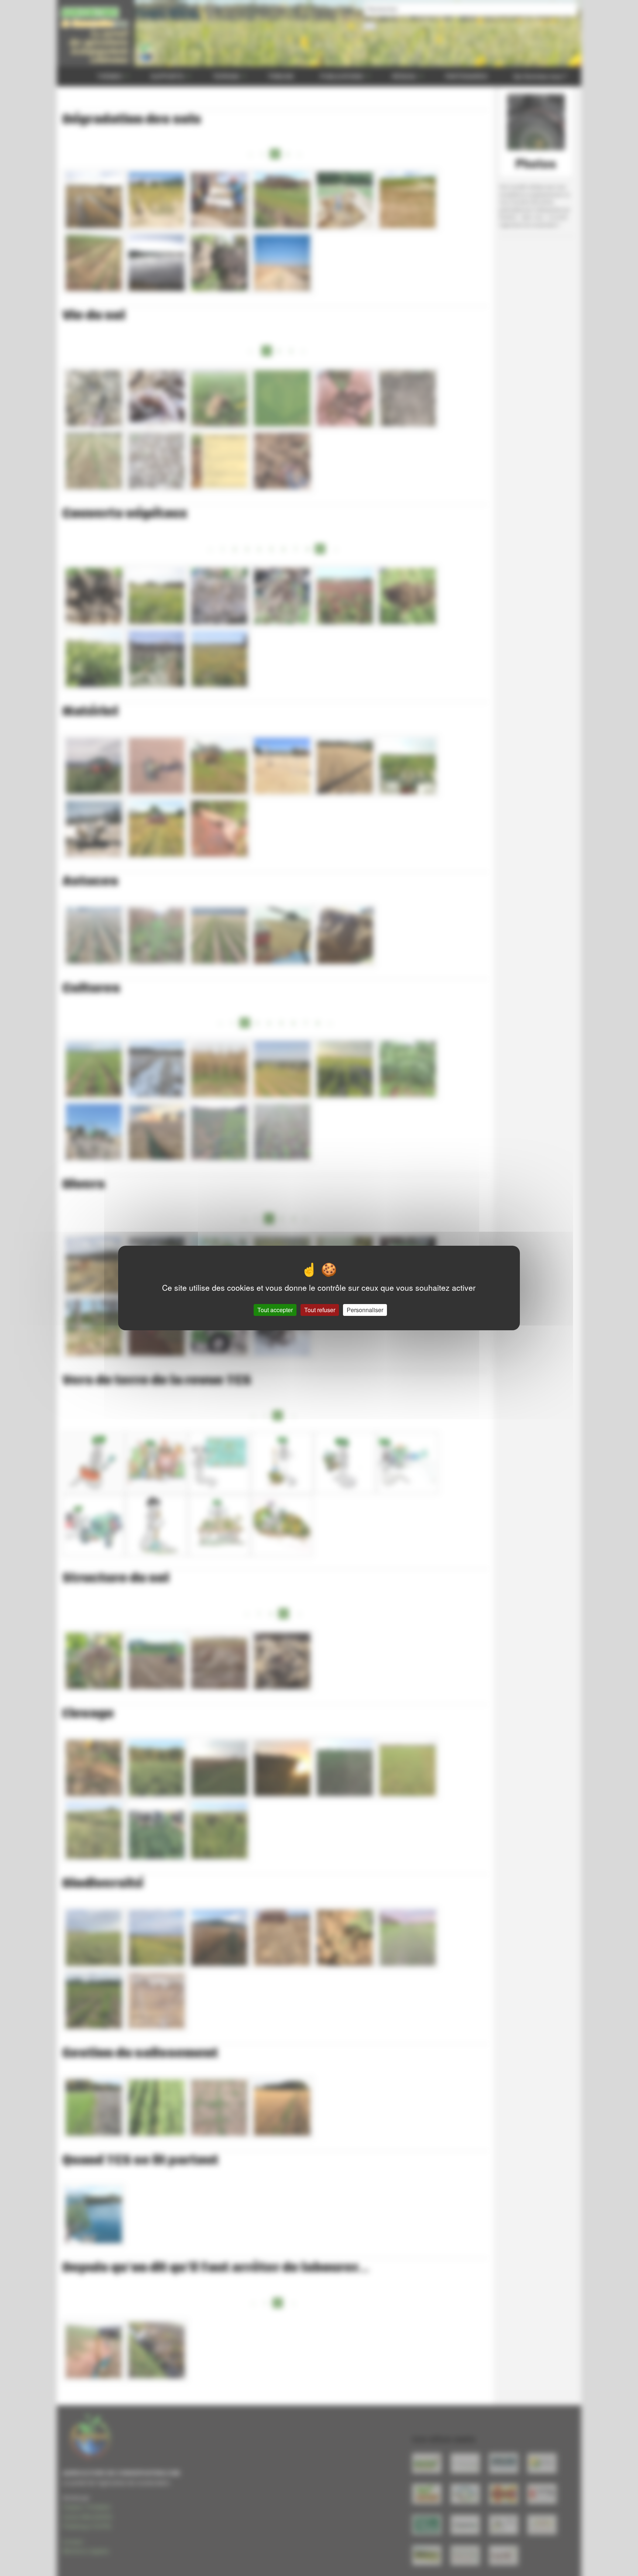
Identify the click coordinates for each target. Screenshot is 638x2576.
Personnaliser (365, 1310)
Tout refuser (320, 1310)
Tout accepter (275, 1310)
